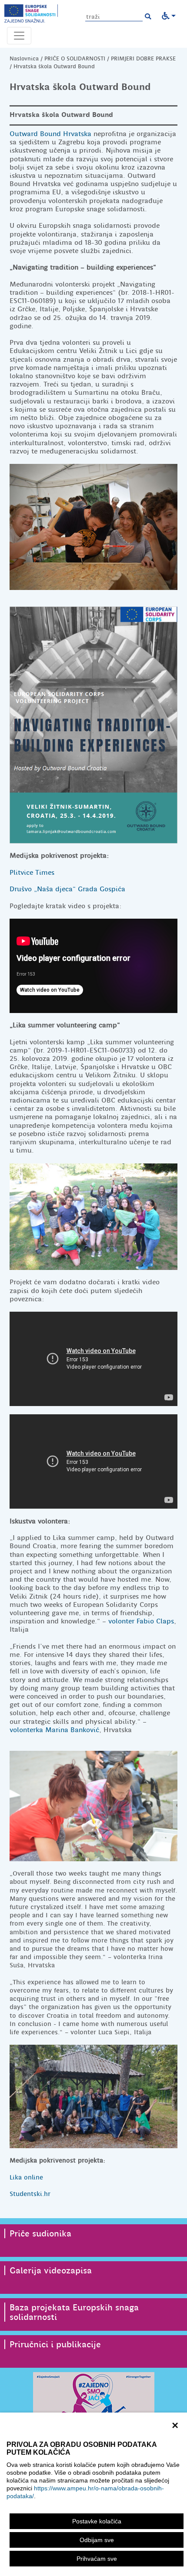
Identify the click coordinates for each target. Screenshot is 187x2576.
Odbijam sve (97, 2540)
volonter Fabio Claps (141, 1621)
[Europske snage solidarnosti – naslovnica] (31, 13)
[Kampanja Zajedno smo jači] (93, 2399)
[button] (148, 17)
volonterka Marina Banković (54, 1730)
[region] (93, 2494)
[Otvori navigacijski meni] (19, 36)
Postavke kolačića (97, 2521)
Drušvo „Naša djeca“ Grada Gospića (67, 889)
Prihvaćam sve (97, 2559)
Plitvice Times (32, 873)
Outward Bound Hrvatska (50, 134)
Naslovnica (24, 58)
